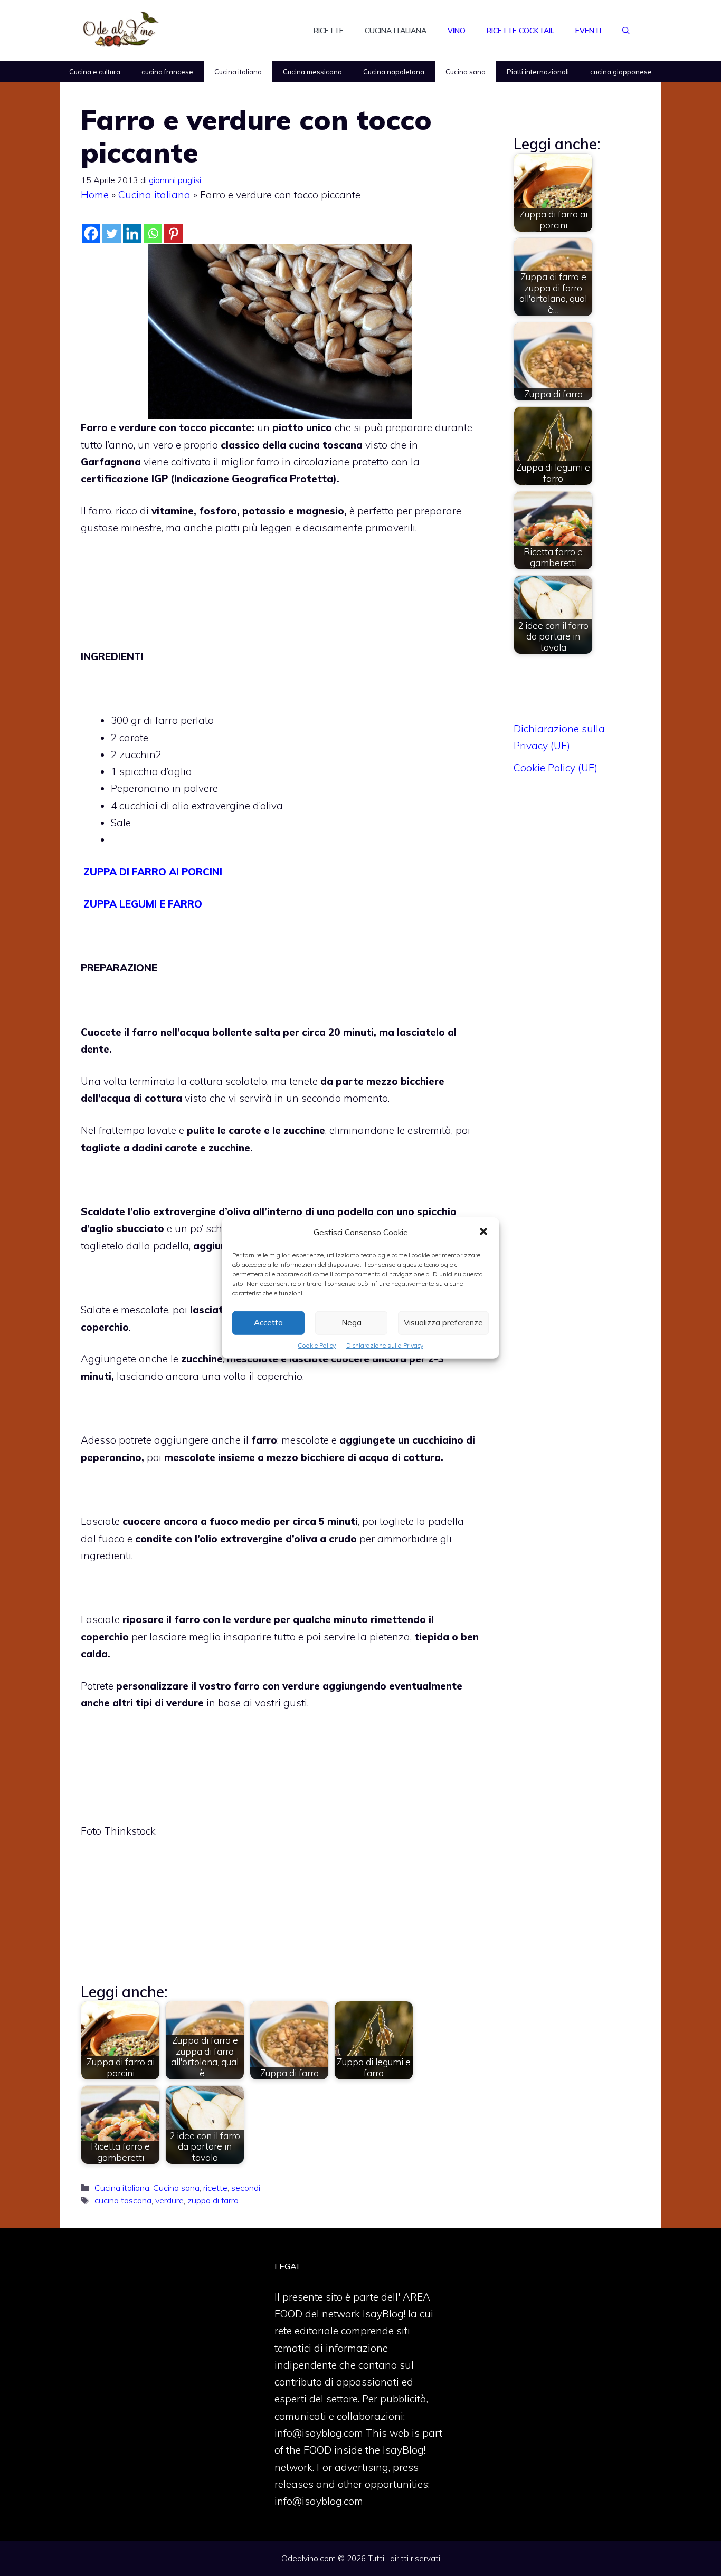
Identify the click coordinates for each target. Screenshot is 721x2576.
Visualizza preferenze (443, 1323)
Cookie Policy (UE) (556, 768)
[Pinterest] (173, 233)
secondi (246, 2188)
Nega (352, 1323)
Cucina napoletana (394, 72)
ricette (215, 2188)
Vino (457, 31)
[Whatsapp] (153, 233)
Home (95, 195)
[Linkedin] (132, 233)
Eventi (588, 31)
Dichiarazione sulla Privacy (385, 1345)
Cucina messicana (312, 72)
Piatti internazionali (538, 72)
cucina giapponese (621, 72)
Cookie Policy (317, 1345)
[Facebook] (91, 233)
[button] (483, 1233)
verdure (169, 2200)
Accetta (268, 1323)
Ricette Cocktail (520, 31)
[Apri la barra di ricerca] (626, 31)
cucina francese (167, 72)
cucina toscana (123, 2200)
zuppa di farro (213, 2200)
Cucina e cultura (95, 72)
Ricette (329, 31)
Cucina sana (466, 72)
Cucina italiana (396, 31)
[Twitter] (112, 233)
